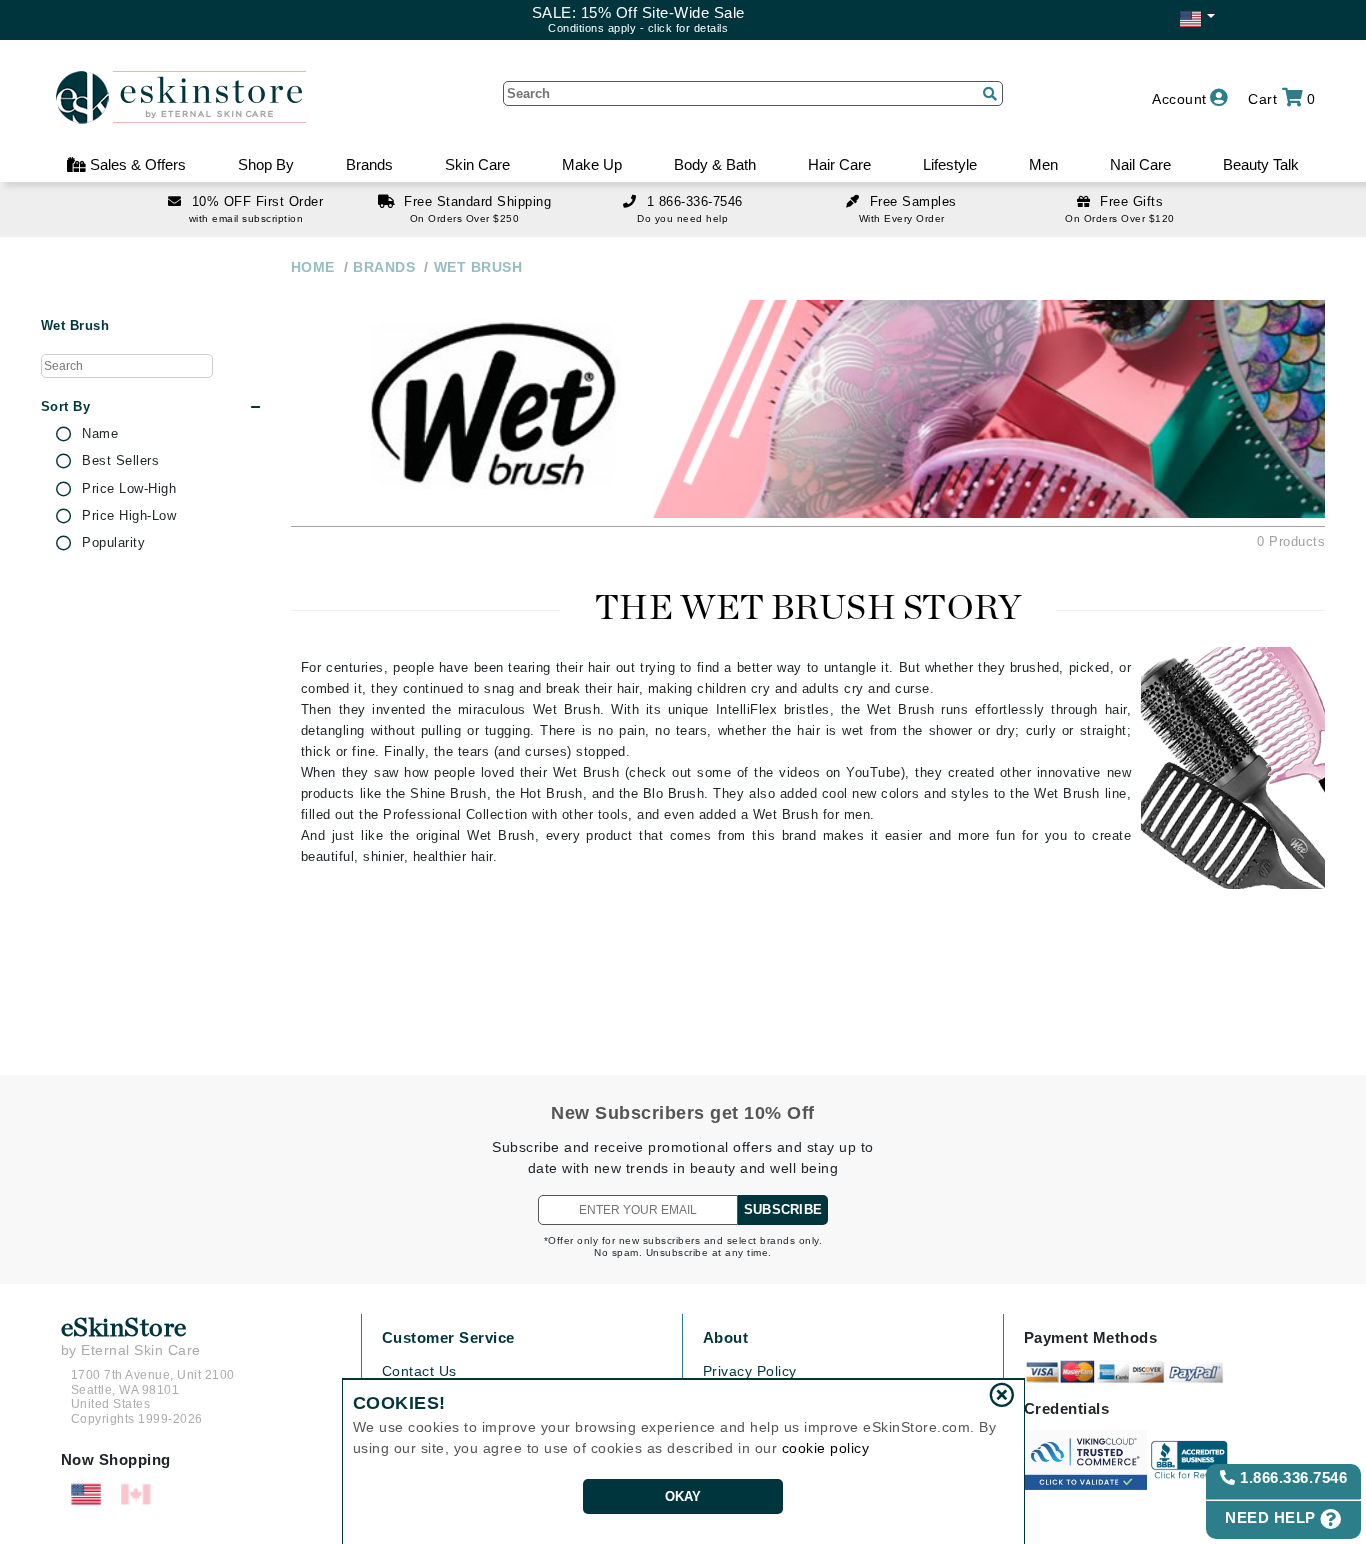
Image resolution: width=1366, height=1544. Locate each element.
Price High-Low (129, 516)
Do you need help (682, 218)
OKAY (683, 1496)
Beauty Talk (1261, 164)
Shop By (266, 164)
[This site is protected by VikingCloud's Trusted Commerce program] (1085, 1460)
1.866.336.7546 (1292, 1477)
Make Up (592, 164)
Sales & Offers (136, 164)
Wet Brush (75, 326)
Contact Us (419, 1371)
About (726, 1337)
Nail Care (1140, 164)
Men (1043, 164)
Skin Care (477, 164)
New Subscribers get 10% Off (683, 1113)
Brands (369, 164)
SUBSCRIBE (783, 1209)
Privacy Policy (750, 1371)
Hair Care (839, 164)
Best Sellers (120, 461)
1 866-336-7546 (695, 201)
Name (100, 434)
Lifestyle (950, 164)
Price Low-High (129, 489)
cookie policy (826, 1448)
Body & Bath (715, 164)
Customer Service (448, 1337)
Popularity (113, 543)
